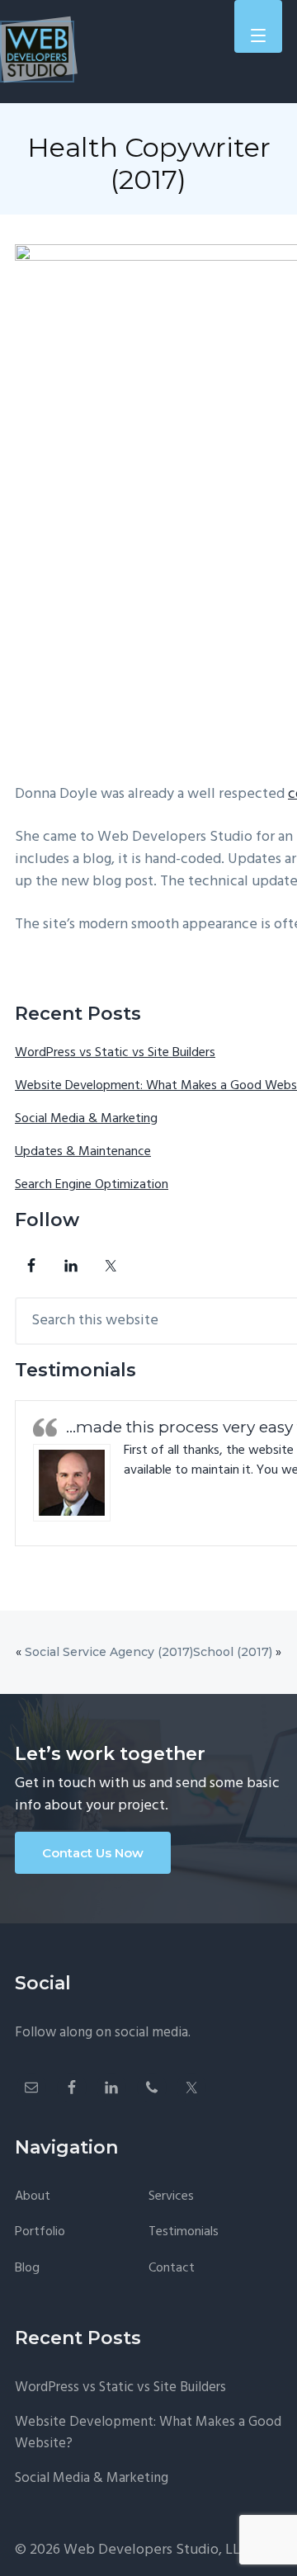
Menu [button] (258, 23)
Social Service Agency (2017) (109, 1652)
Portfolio (40, 2232)
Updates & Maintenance (83, 1152)
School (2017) (233, 1652)
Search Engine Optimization (92, 1185)
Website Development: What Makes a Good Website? (148, 2433)
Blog (27, 2269)
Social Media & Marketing (86, 1119)
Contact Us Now (93, 1853)
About (33, 2197)
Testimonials (184, 2232)
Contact (172, 2269)
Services (171, 2197)
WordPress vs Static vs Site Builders (115, 1053)
